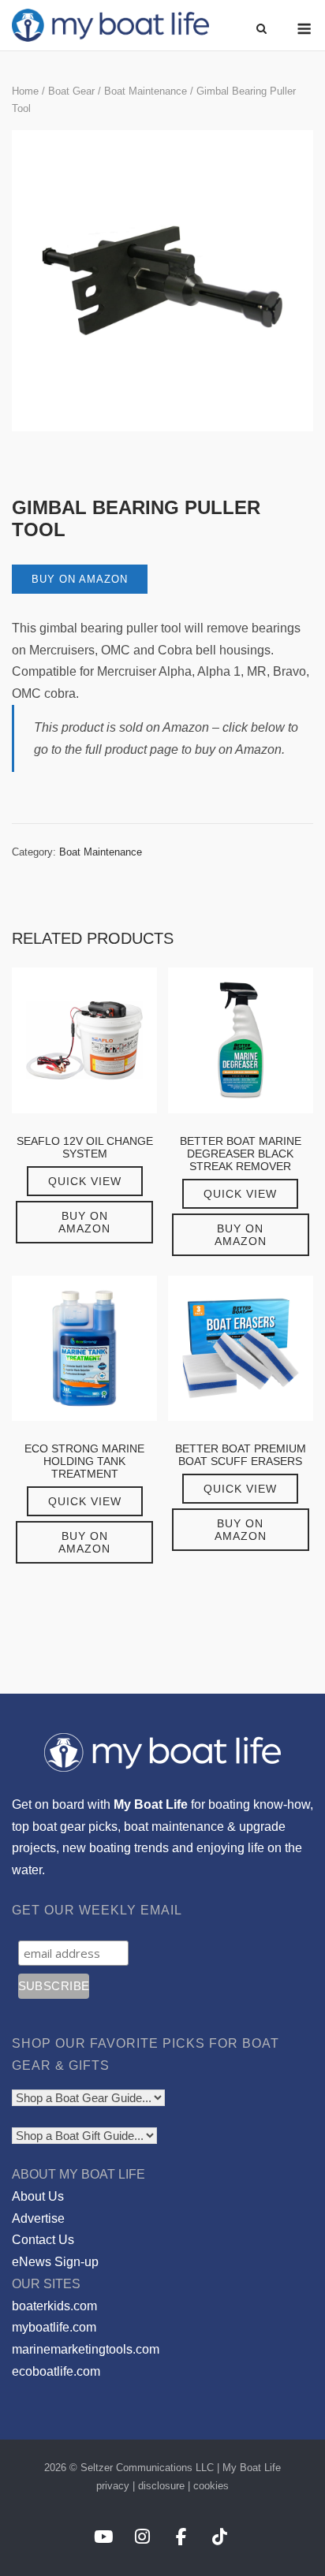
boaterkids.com (54, 2306)
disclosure (161, 2486)
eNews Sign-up (55, 2262)
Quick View (85, 1181)
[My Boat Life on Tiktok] (220, 2538)
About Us (38, 2196)
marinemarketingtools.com (86, 2349)
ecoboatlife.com (56, 2371)
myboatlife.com (54, 2327)
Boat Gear (71, 91)
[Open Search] (261, 30)
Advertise (38, 2218)
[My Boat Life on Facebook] (181, 2538)
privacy (113, 2486)
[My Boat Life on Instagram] (142, 2538)
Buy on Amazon (80, 579)
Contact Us (43, 2240)
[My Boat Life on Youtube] (103, 2538)
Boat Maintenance (146, 91)
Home (25, 91)
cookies (211, 2486)
